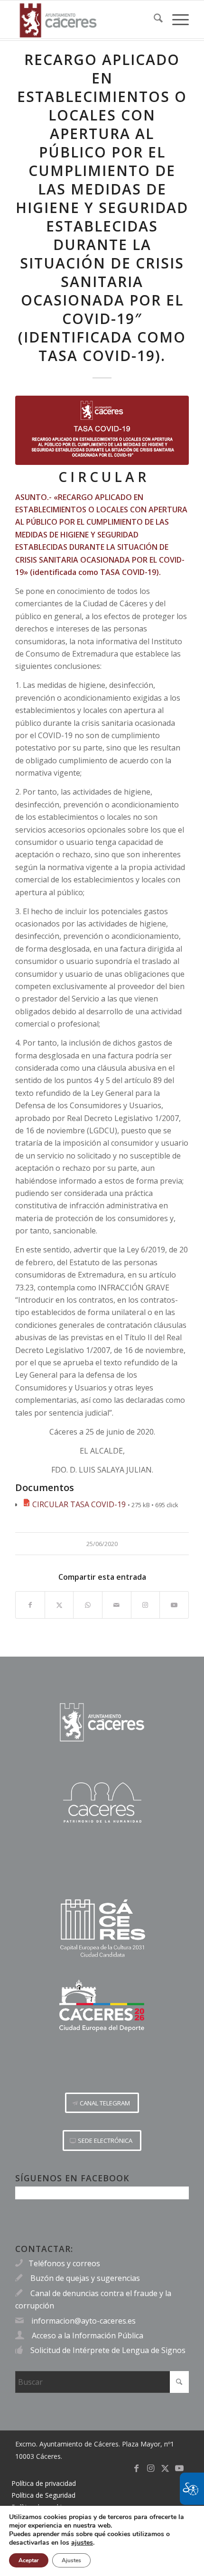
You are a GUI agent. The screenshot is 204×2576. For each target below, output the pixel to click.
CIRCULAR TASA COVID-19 (79, 1504)
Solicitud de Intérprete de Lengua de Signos (108, 2350)
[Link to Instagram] (146, 1605)
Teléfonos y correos (64, 2263)
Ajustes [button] (71, 2560)
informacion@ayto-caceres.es (83, 2321)
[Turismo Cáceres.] (102, 1802)
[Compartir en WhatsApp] (88, 1605)
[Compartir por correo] (117, 1605)
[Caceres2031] (102, 1929)
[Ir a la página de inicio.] (102, 1722)
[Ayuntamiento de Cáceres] (84, 19)
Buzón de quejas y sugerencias (85, 2278)
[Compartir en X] (59, 1605)
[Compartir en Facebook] (30, 1605)
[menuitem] (153, 19)
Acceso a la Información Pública (88, 2335)
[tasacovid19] (102, 430)
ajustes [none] (82, 2543)
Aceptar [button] (29, 2560)
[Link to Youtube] (174, 1605)
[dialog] (102, 2541)
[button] (102, 2103)
